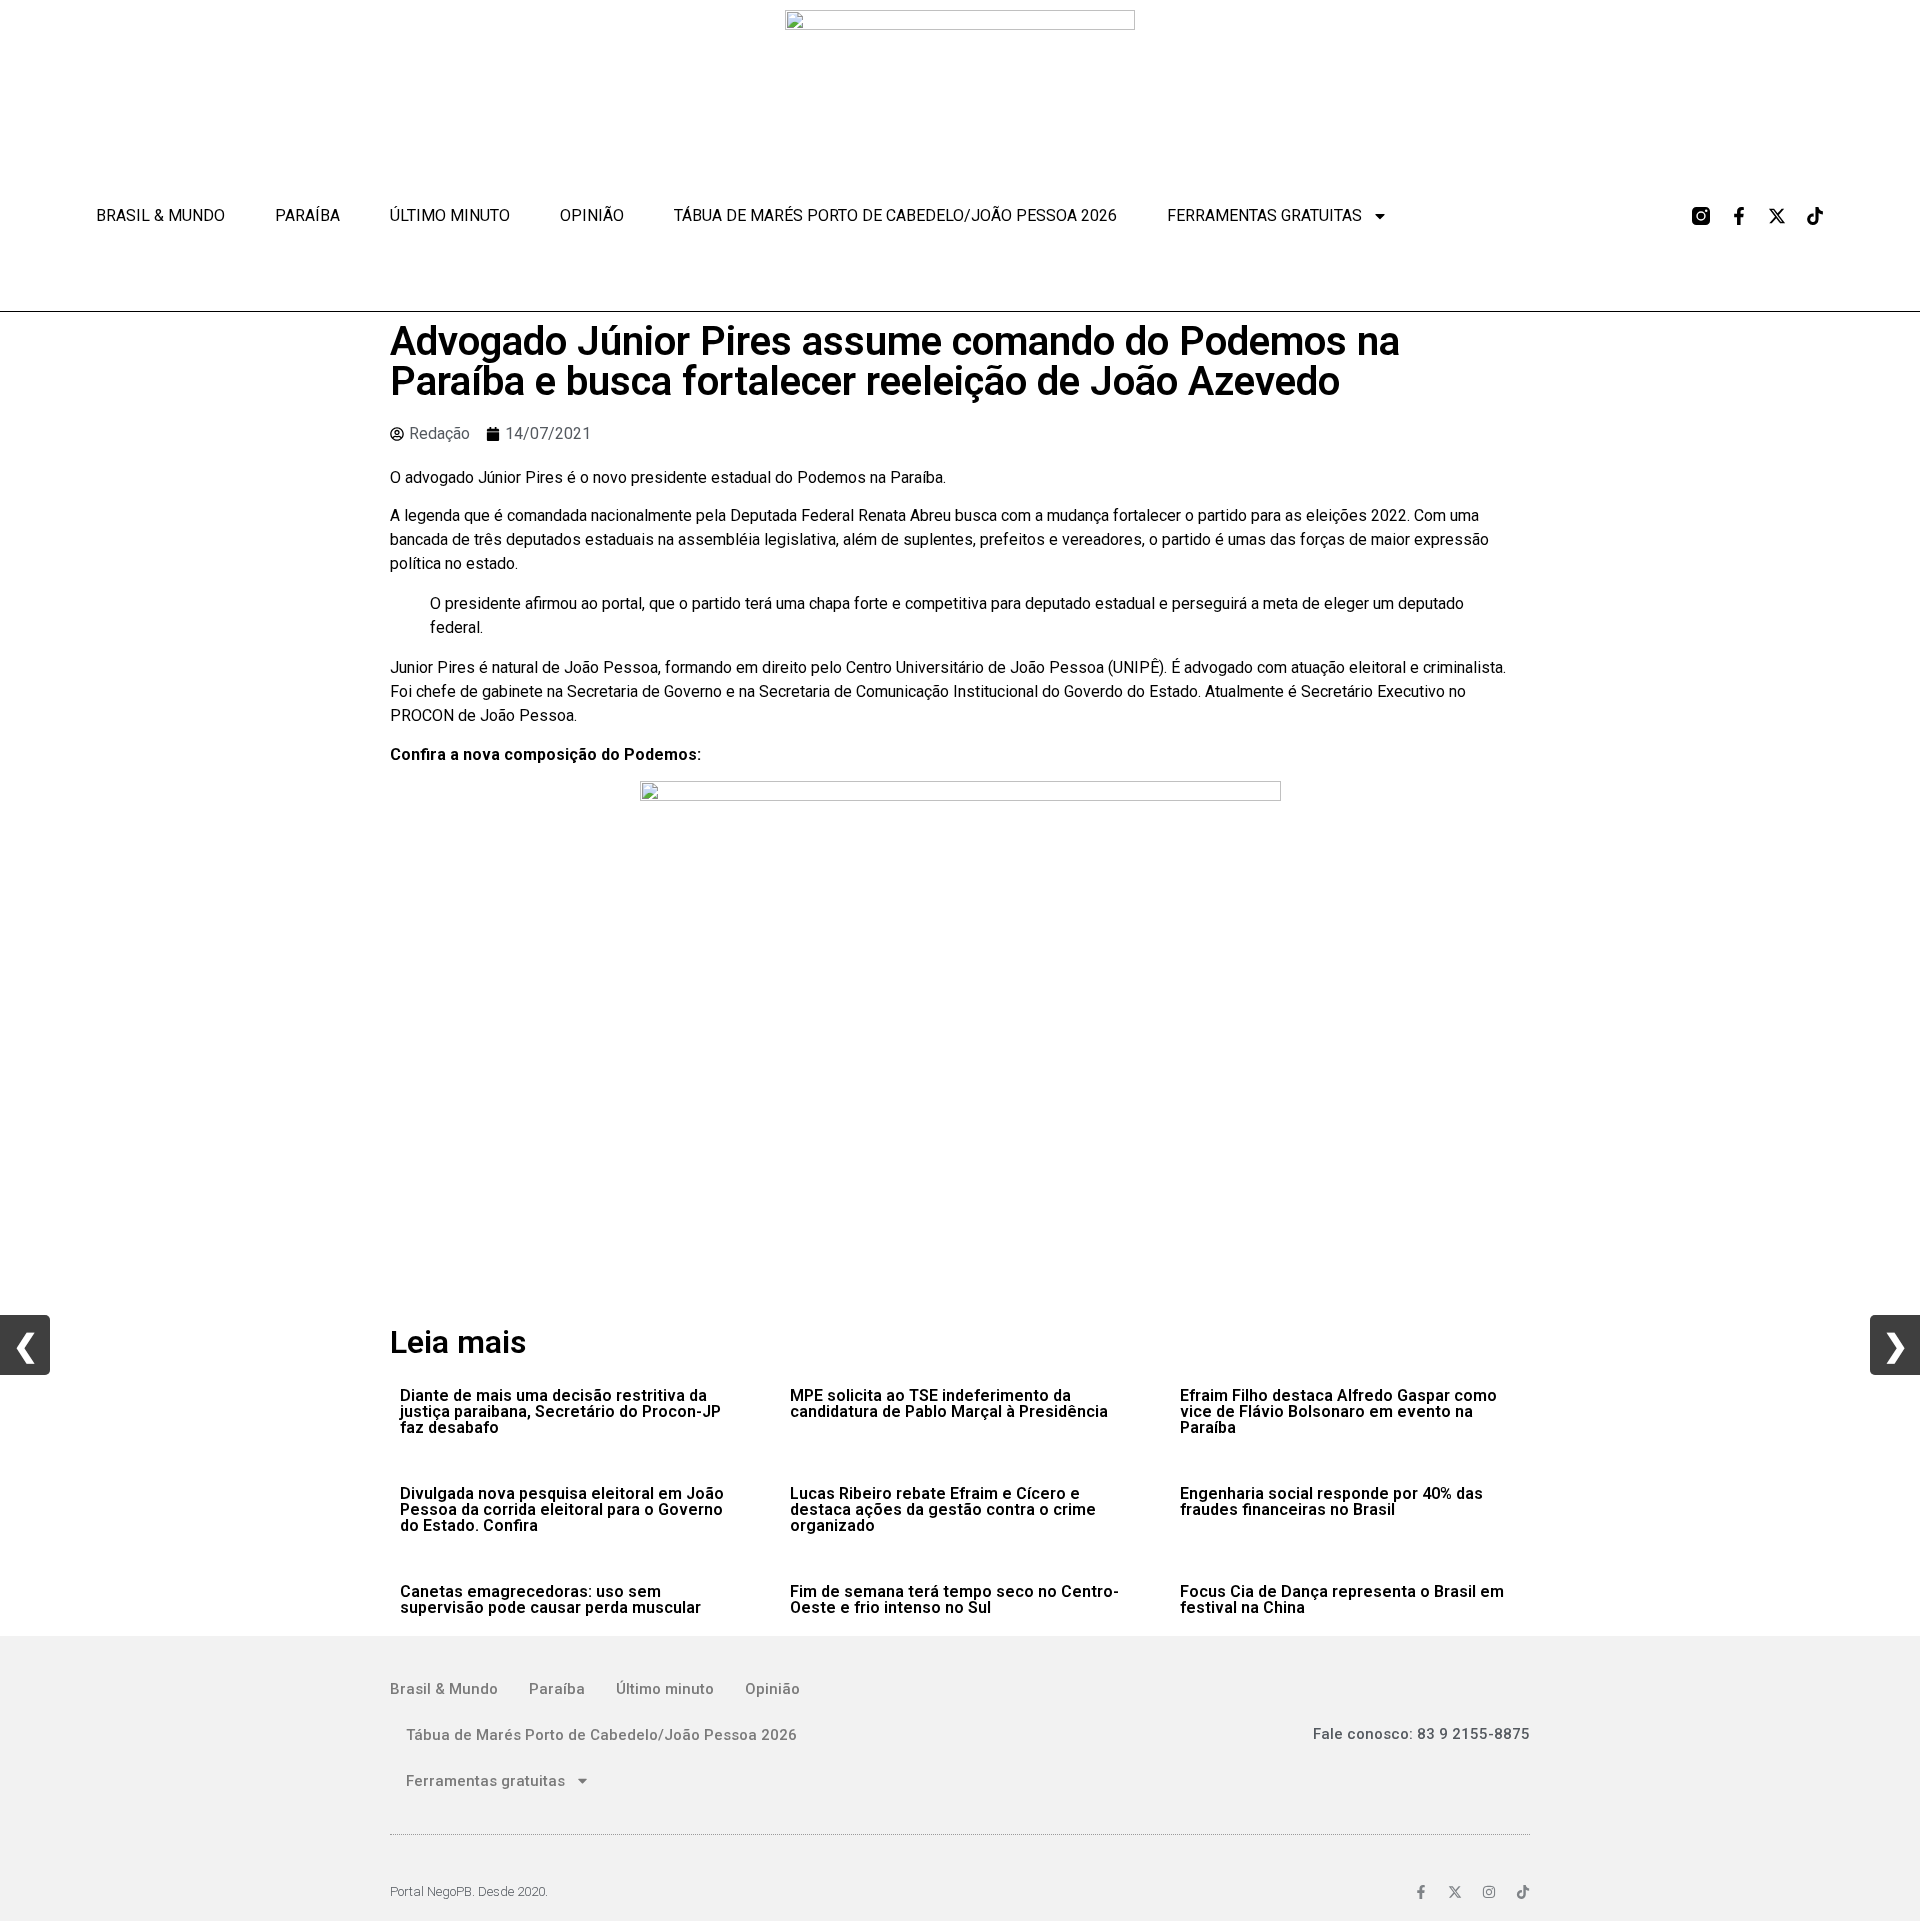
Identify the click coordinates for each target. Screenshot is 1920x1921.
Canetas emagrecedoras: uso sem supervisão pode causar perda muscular (550, 1599)
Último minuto (450, 215)
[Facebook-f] (1739, 216)
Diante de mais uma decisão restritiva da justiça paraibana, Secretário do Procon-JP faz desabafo (560, 1411)
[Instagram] (1489, 1892)
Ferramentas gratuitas (1264, 215)
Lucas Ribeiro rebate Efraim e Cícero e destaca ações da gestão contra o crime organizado (943, 1509)
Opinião (592, 215)
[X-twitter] (1777, 216)
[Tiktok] (1815, 216)
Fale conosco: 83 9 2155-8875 (1421, 1734)
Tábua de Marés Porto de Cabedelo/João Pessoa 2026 (895, 215)
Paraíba (307, 215)
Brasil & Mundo (160, 215)
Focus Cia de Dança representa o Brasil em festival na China (1342, 1599)
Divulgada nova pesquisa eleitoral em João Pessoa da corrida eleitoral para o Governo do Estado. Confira (562, 1509)
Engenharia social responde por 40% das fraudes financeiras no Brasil (1331, 1501)
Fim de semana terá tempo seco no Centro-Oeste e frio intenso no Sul (954, 1599)
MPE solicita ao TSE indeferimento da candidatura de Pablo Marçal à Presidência (949, 1403)
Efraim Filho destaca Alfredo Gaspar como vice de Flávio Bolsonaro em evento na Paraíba (1338, 1411)
